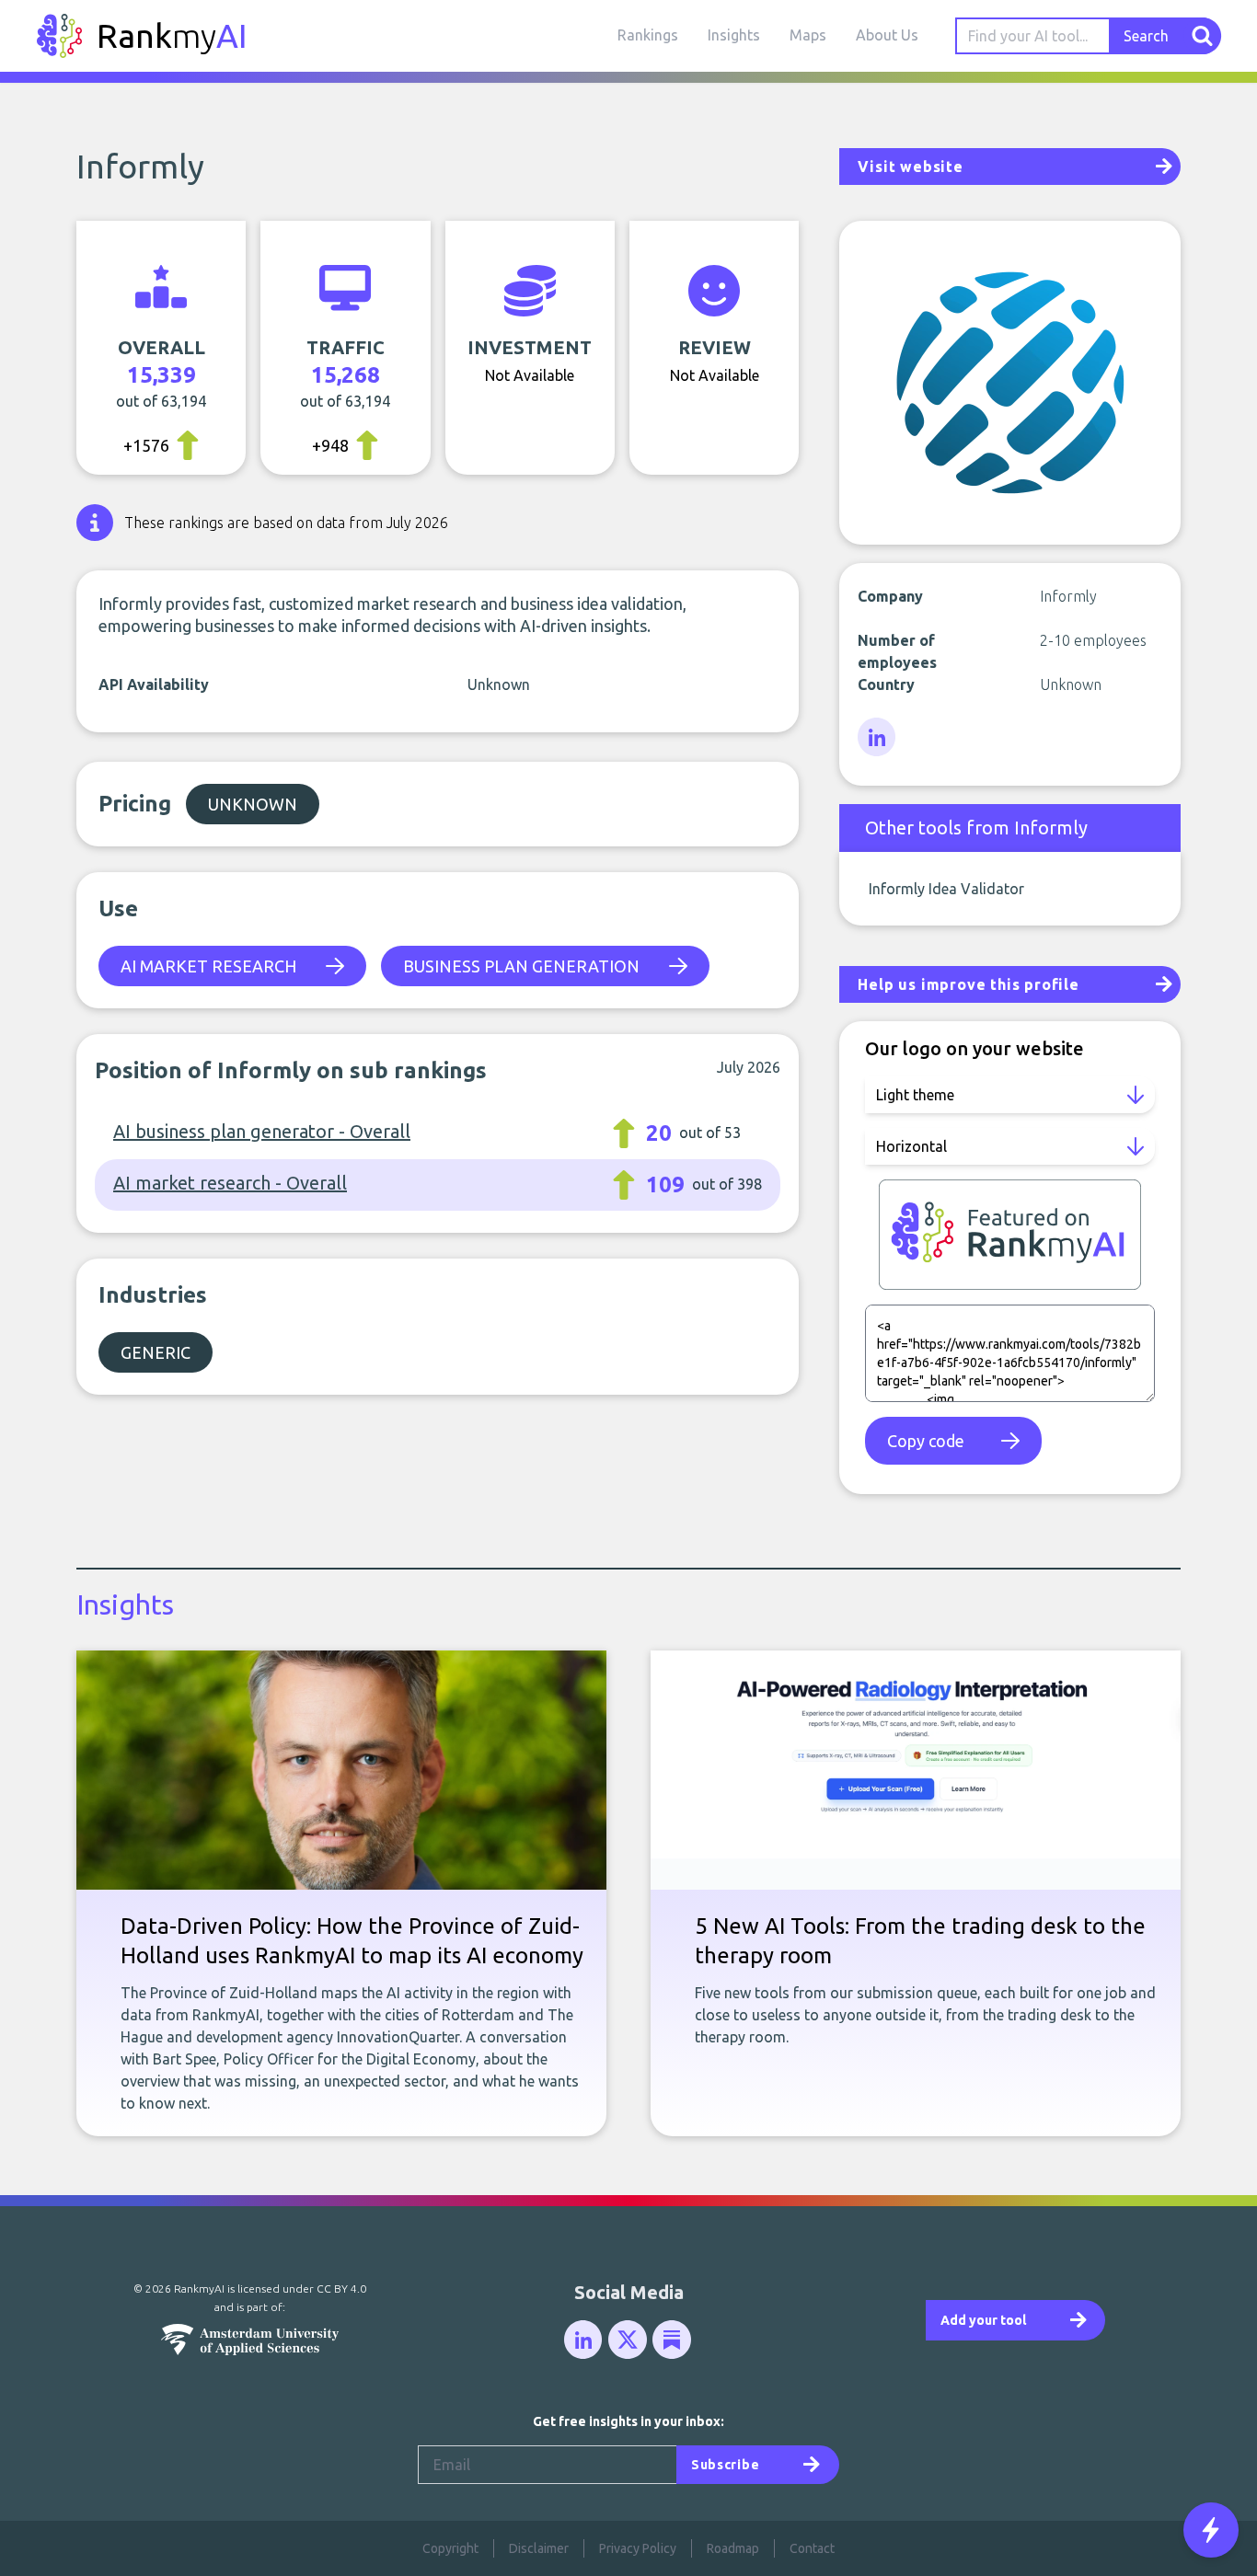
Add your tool (983, 2320)
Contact (812, 2548)
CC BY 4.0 (341, 2288)
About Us (887, 35)
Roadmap (733, 2548)
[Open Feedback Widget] (1211, 2530)
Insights (734, 35)
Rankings (648, 35)
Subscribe (725, 2465)
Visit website (910, 167)
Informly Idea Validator (946, 889)
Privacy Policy (638, 2548)
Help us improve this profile (968, 984)
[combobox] (1033, 36)
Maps (808, 35)
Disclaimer (539, 2548)
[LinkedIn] (878, 738)
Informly (140, 166)
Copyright (450, 2548)
